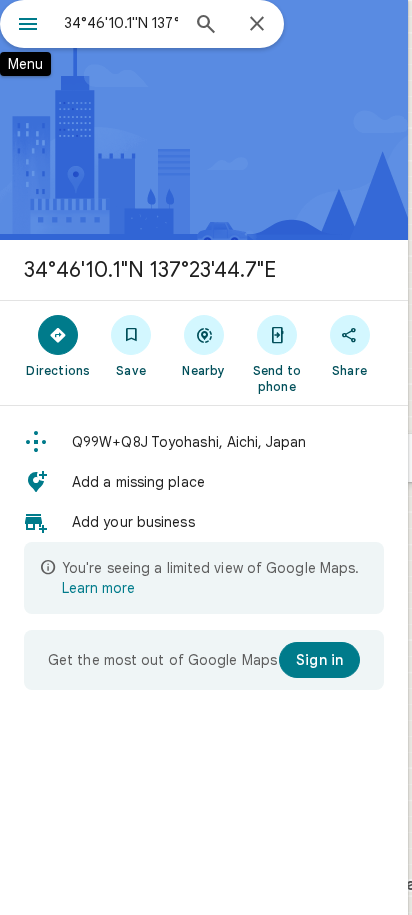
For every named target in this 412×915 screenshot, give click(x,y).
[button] (204, 442)
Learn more (98, 588)
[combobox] (121, 23)
